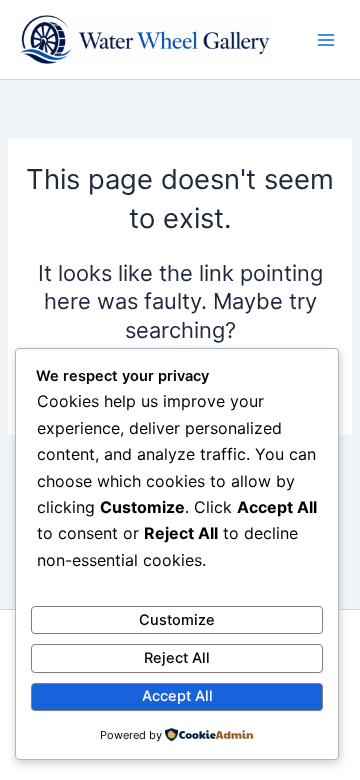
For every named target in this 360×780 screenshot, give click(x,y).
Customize (177, 620)
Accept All (177, 696)
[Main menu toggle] (326, 40)
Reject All (177, 658)
